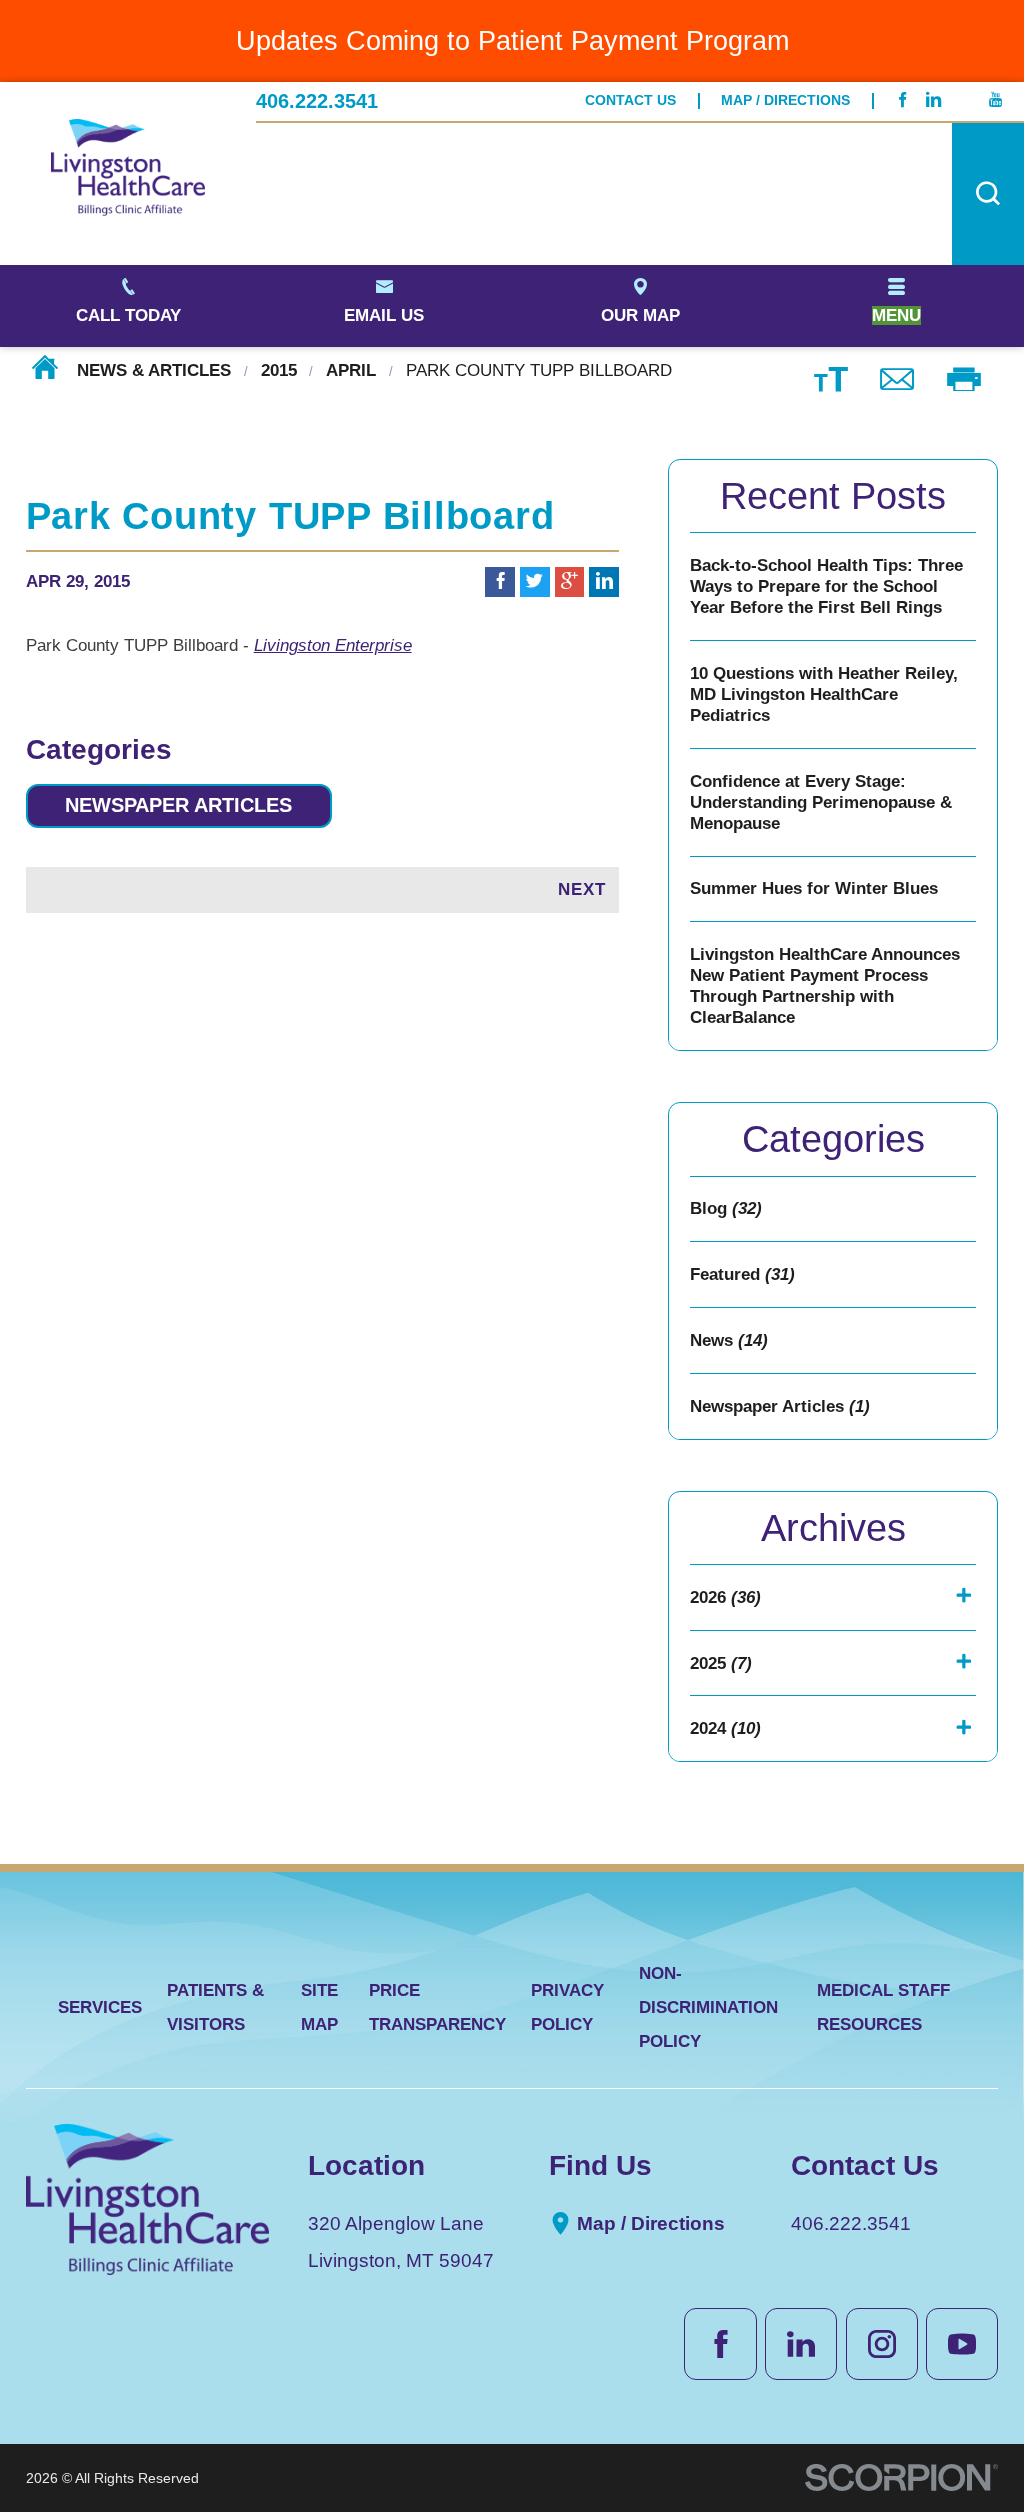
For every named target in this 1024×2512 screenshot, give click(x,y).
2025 (721, 1663)
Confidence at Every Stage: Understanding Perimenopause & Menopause (821, 802)
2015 (279, 370)
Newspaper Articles (178, 805)
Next (582, 889)
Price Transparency (437, 2007)
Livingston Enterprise (333, 645)
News (729, 1340)
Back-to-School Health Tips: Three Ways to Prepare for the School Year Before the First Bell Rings (826, 586)
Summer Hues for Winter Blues (814, 888)
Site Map (319, 2007)
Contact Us (630, 100)
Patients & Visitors (215, 2007)
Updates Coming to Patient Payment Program (512, 40)
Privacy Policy (567, 2007)
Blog (726, 1208)
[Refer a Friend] (897, 377)
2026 (725, 1597)
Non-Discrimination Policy (708, 2007)
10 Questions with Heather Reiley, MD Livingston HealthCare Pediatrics (824, 694)
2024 (725, 1728)
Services (100, 2007)
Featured (742, 1274)
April (351, 370)
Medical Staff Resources (883, 2007)
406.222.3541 (317, 101)
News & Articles (154, 370)
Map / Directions (785, 100)
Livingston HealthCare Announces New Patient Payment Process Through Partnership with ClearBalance (825, 986)
